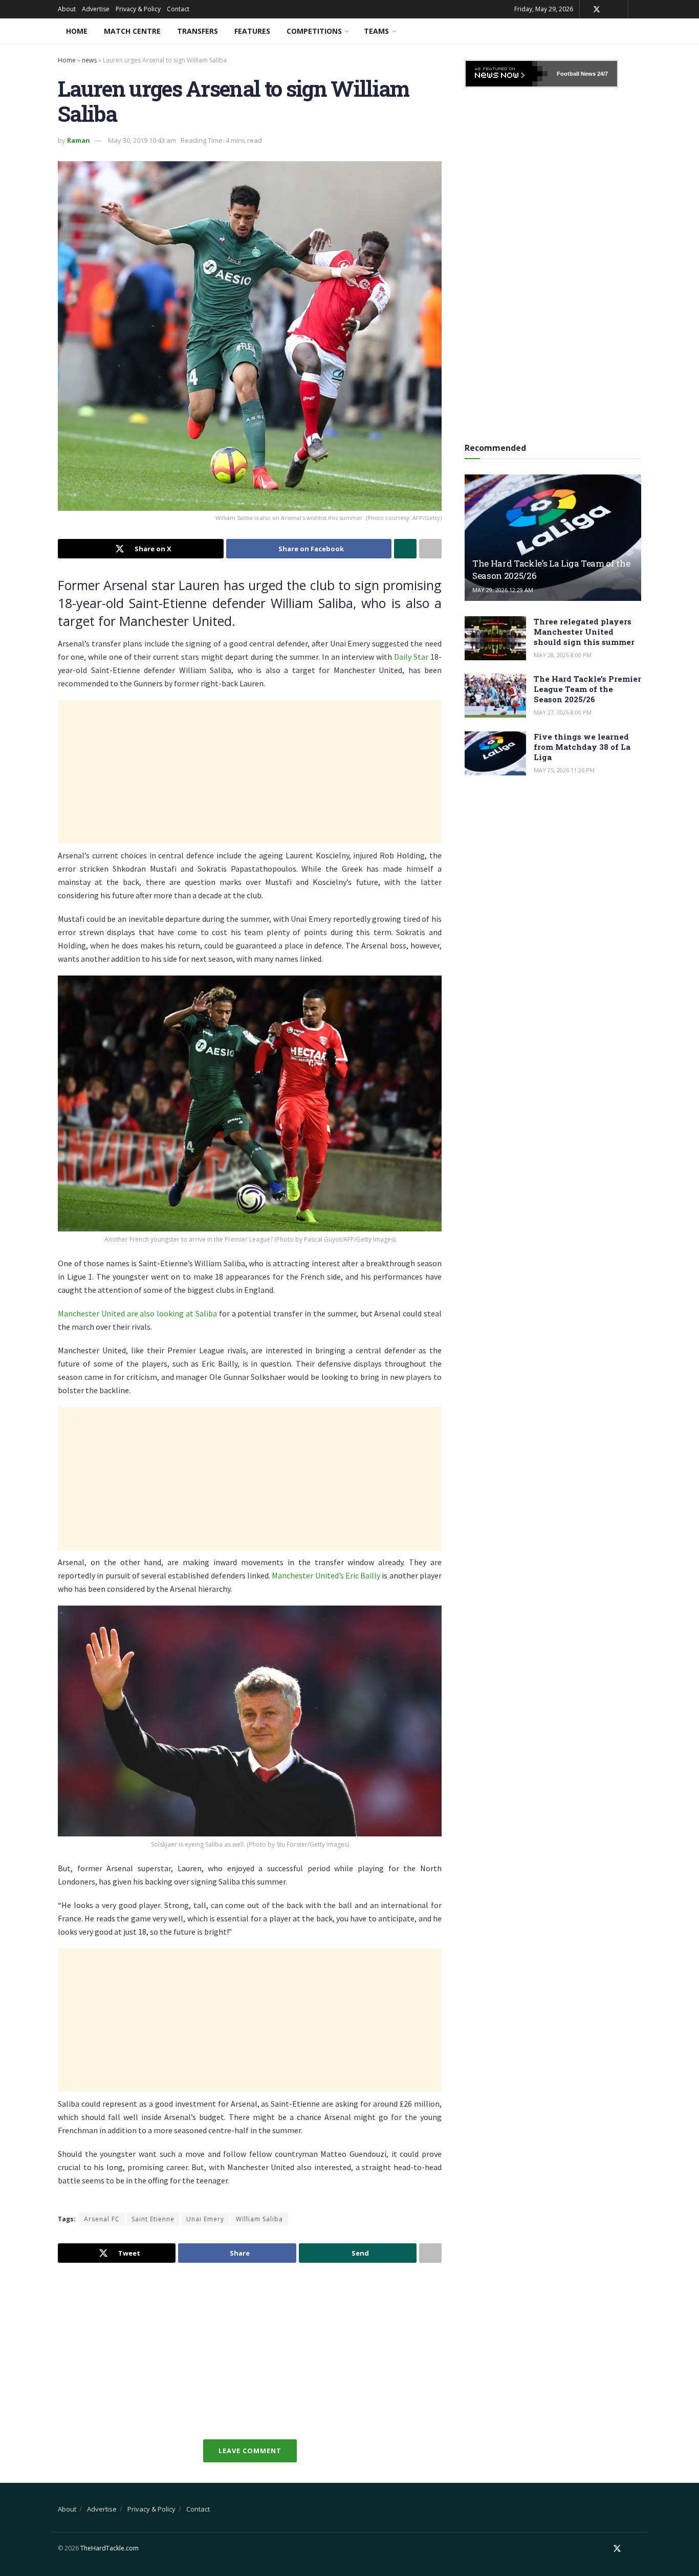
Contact (178, 9)
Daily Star (411, 657)
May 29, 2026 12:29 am (503, 590)
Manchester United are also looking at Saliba (137, 1313)
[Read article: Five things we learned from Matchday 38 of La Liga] (495, 753)
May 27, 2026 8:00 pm (563, 712)
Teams (376, 31)
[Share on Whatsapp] (405, 549)
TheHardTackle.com (110, 2548)
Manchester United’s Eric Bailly (326, 1575)
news (89, 60)
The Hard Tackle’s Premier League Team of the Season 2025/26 (587, 689)
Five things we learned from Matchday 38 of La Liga (582, 747)
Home (77, 31)
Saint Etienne (153, 2219)
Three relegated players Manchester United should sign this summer (584, 632)
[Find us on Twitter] (597, 9)
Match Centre (132, 31)
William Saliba (259, 2219)
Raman (79, 140)
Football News (576, 74)
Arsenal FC (102, 2219)
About (67, 9)
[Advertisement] (250, 772)
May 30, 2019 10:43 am (142, 140)
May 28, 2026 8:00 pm (563, 655)
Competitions (314, 31)
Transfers (198, 31)
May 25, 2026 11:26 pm (564, 770)
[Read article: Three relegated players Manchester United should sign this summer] (495, 638)
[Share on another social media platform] (430, 549)
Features (252, 31)
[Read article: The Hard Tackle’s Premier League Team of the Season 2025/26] (495, 696)
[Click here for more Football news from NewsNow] (507, 74)
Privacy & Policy (138, 9)
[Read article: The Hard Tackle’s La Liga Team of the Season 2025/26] (553, 538)
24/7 (602, 74)
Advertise (96, 9)
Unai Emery (205, 2219)
